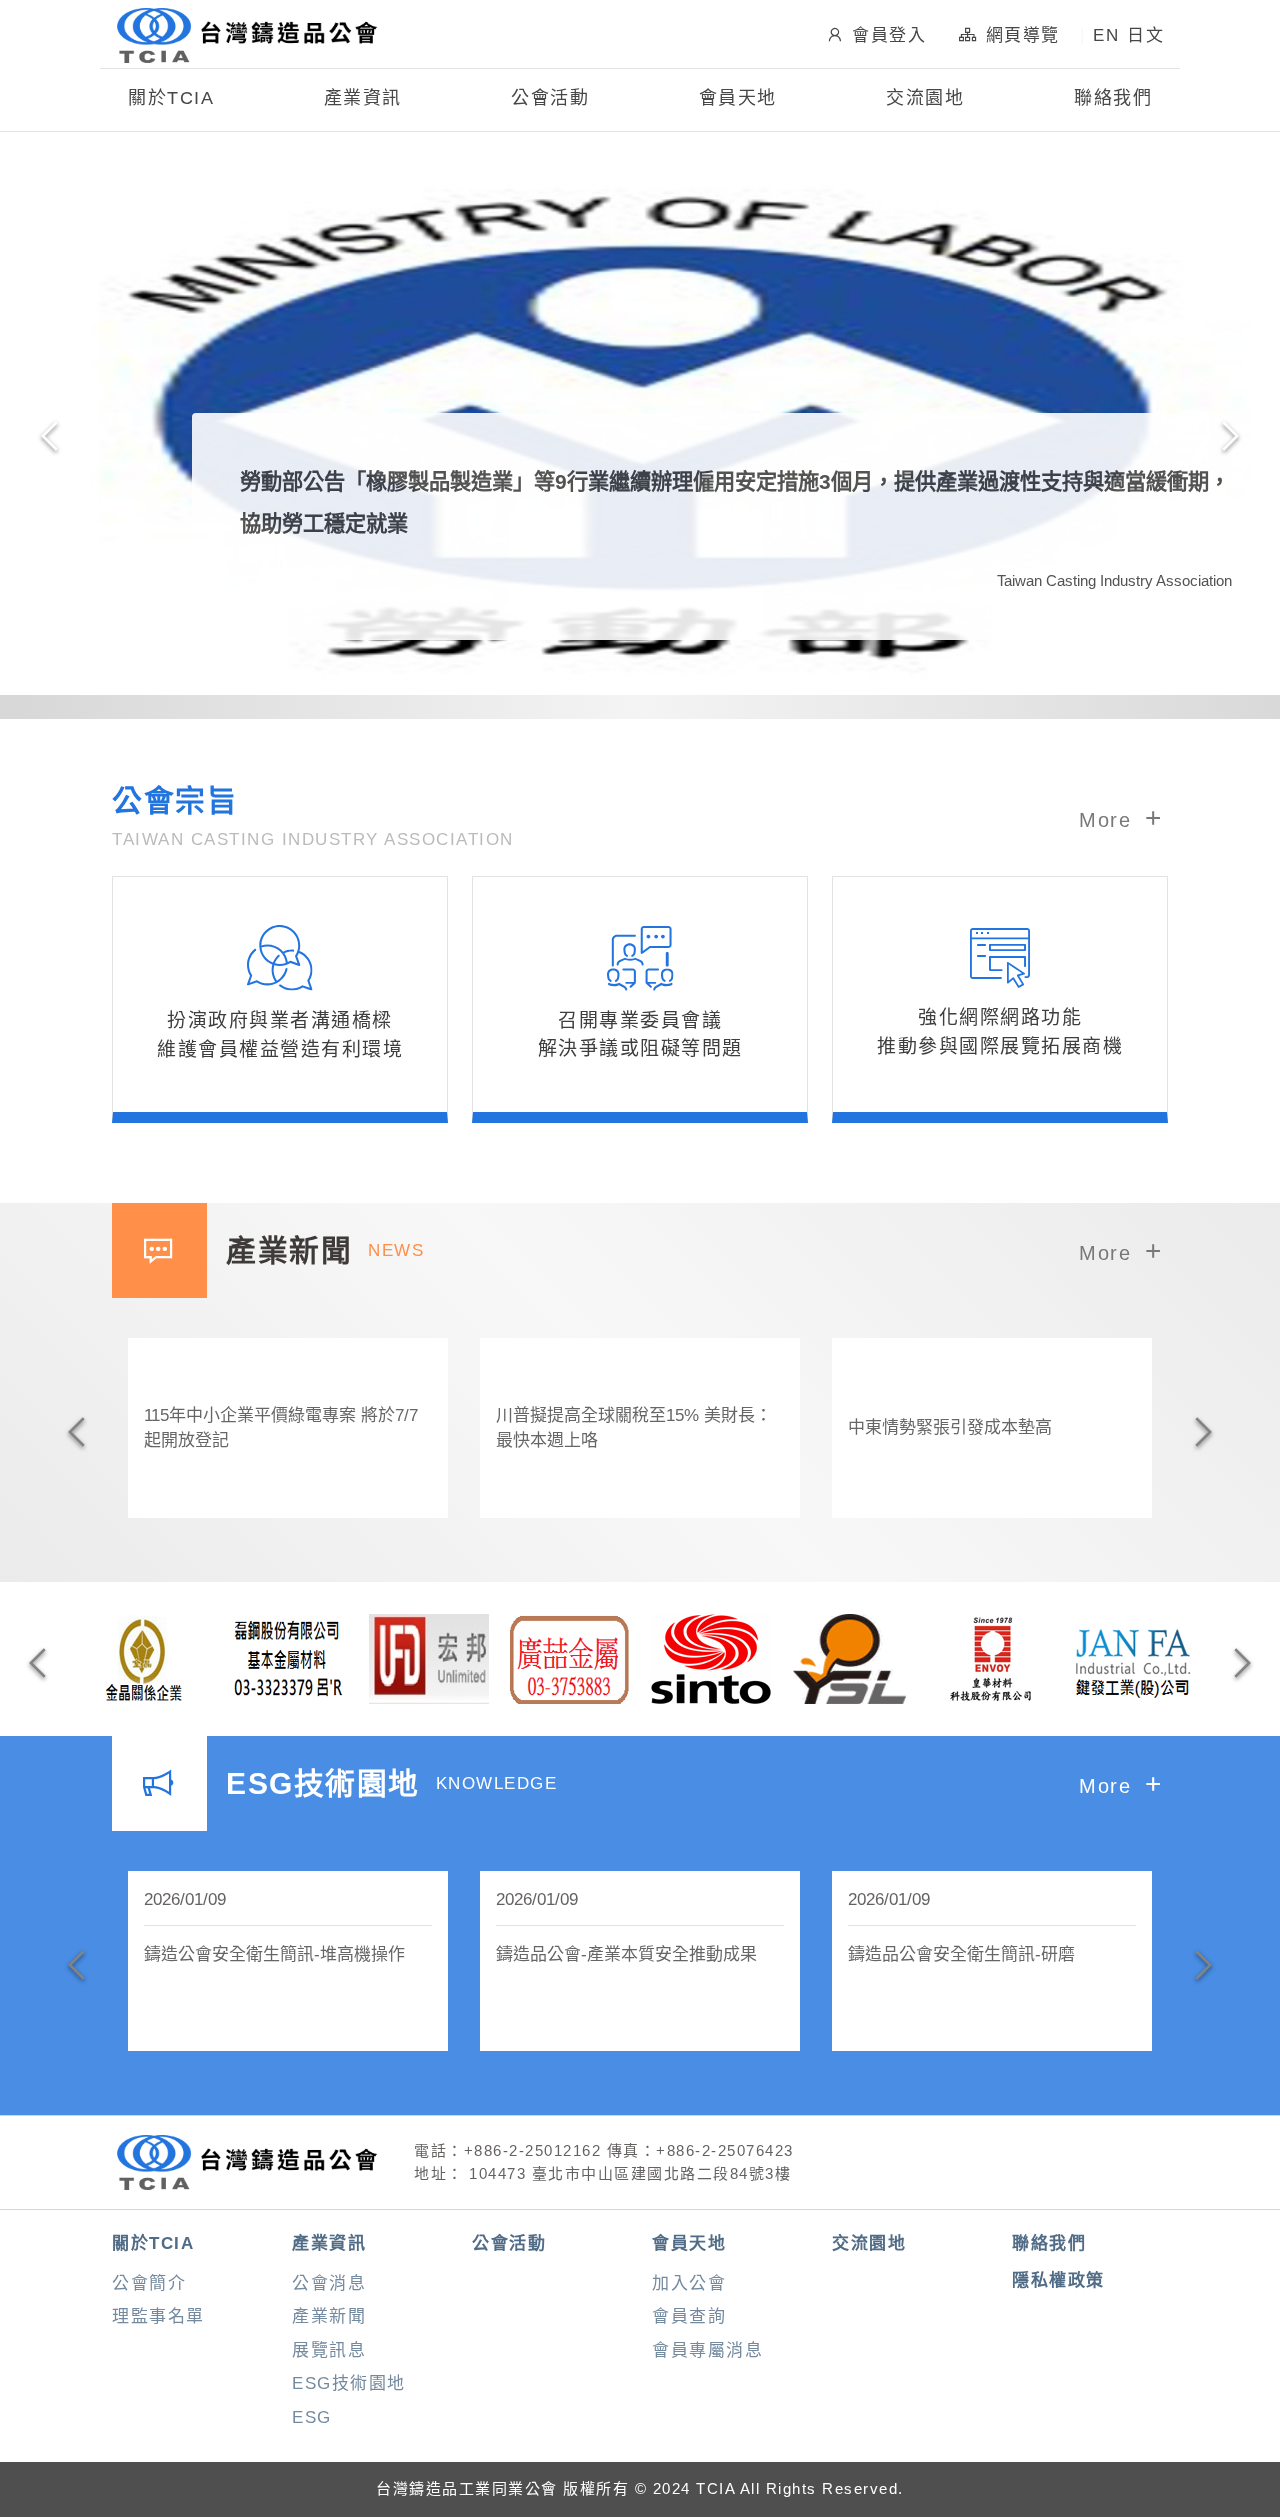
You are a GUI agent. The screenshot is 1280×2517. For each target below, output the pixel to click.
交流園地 (925, 98)
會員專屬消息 (707, 2350)
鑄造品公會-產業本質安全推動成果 (626, 1954)
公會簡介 (149, 2283)
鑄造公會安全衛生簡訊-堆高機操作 (274, 1954)
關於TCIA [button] (171, 98)
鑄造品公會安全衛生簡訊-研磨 (961, 1954)
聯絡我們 (1113, 98)
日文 (1145, 35)
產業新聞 (329, 2316)
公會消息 (329, 2283)
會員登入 (889, 35)
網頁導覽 (1023, 35)
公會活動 (550, 98)
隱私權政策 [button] (1058, 2280)
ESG (312, 2417)
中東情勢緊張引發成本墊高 (950, 1427)
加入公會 (689, 2283)
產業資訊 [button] (363, 98)
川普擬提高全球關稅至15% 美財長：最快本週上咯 (634, 1428)
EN (1106, 35)
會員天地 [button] (738, 98)
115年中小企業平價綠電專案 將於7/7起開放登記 (281, 1428)
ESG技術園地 (349, 2383)
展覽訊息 (329, 2350)
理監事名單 (158, 2316)
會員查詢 (689, 2316)
